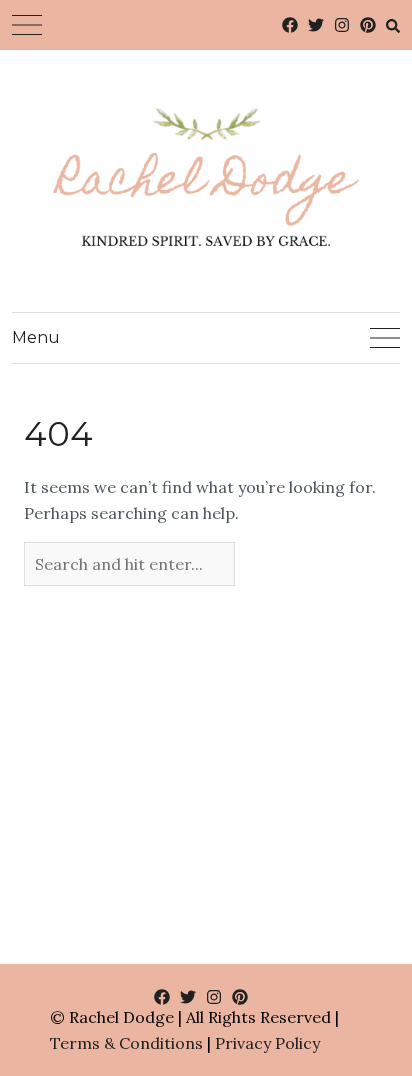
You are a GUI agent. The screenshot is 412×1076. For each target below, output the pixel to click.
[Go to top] (359, 978)
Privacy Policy (267, 1043)
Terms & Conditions (126, 1043)
